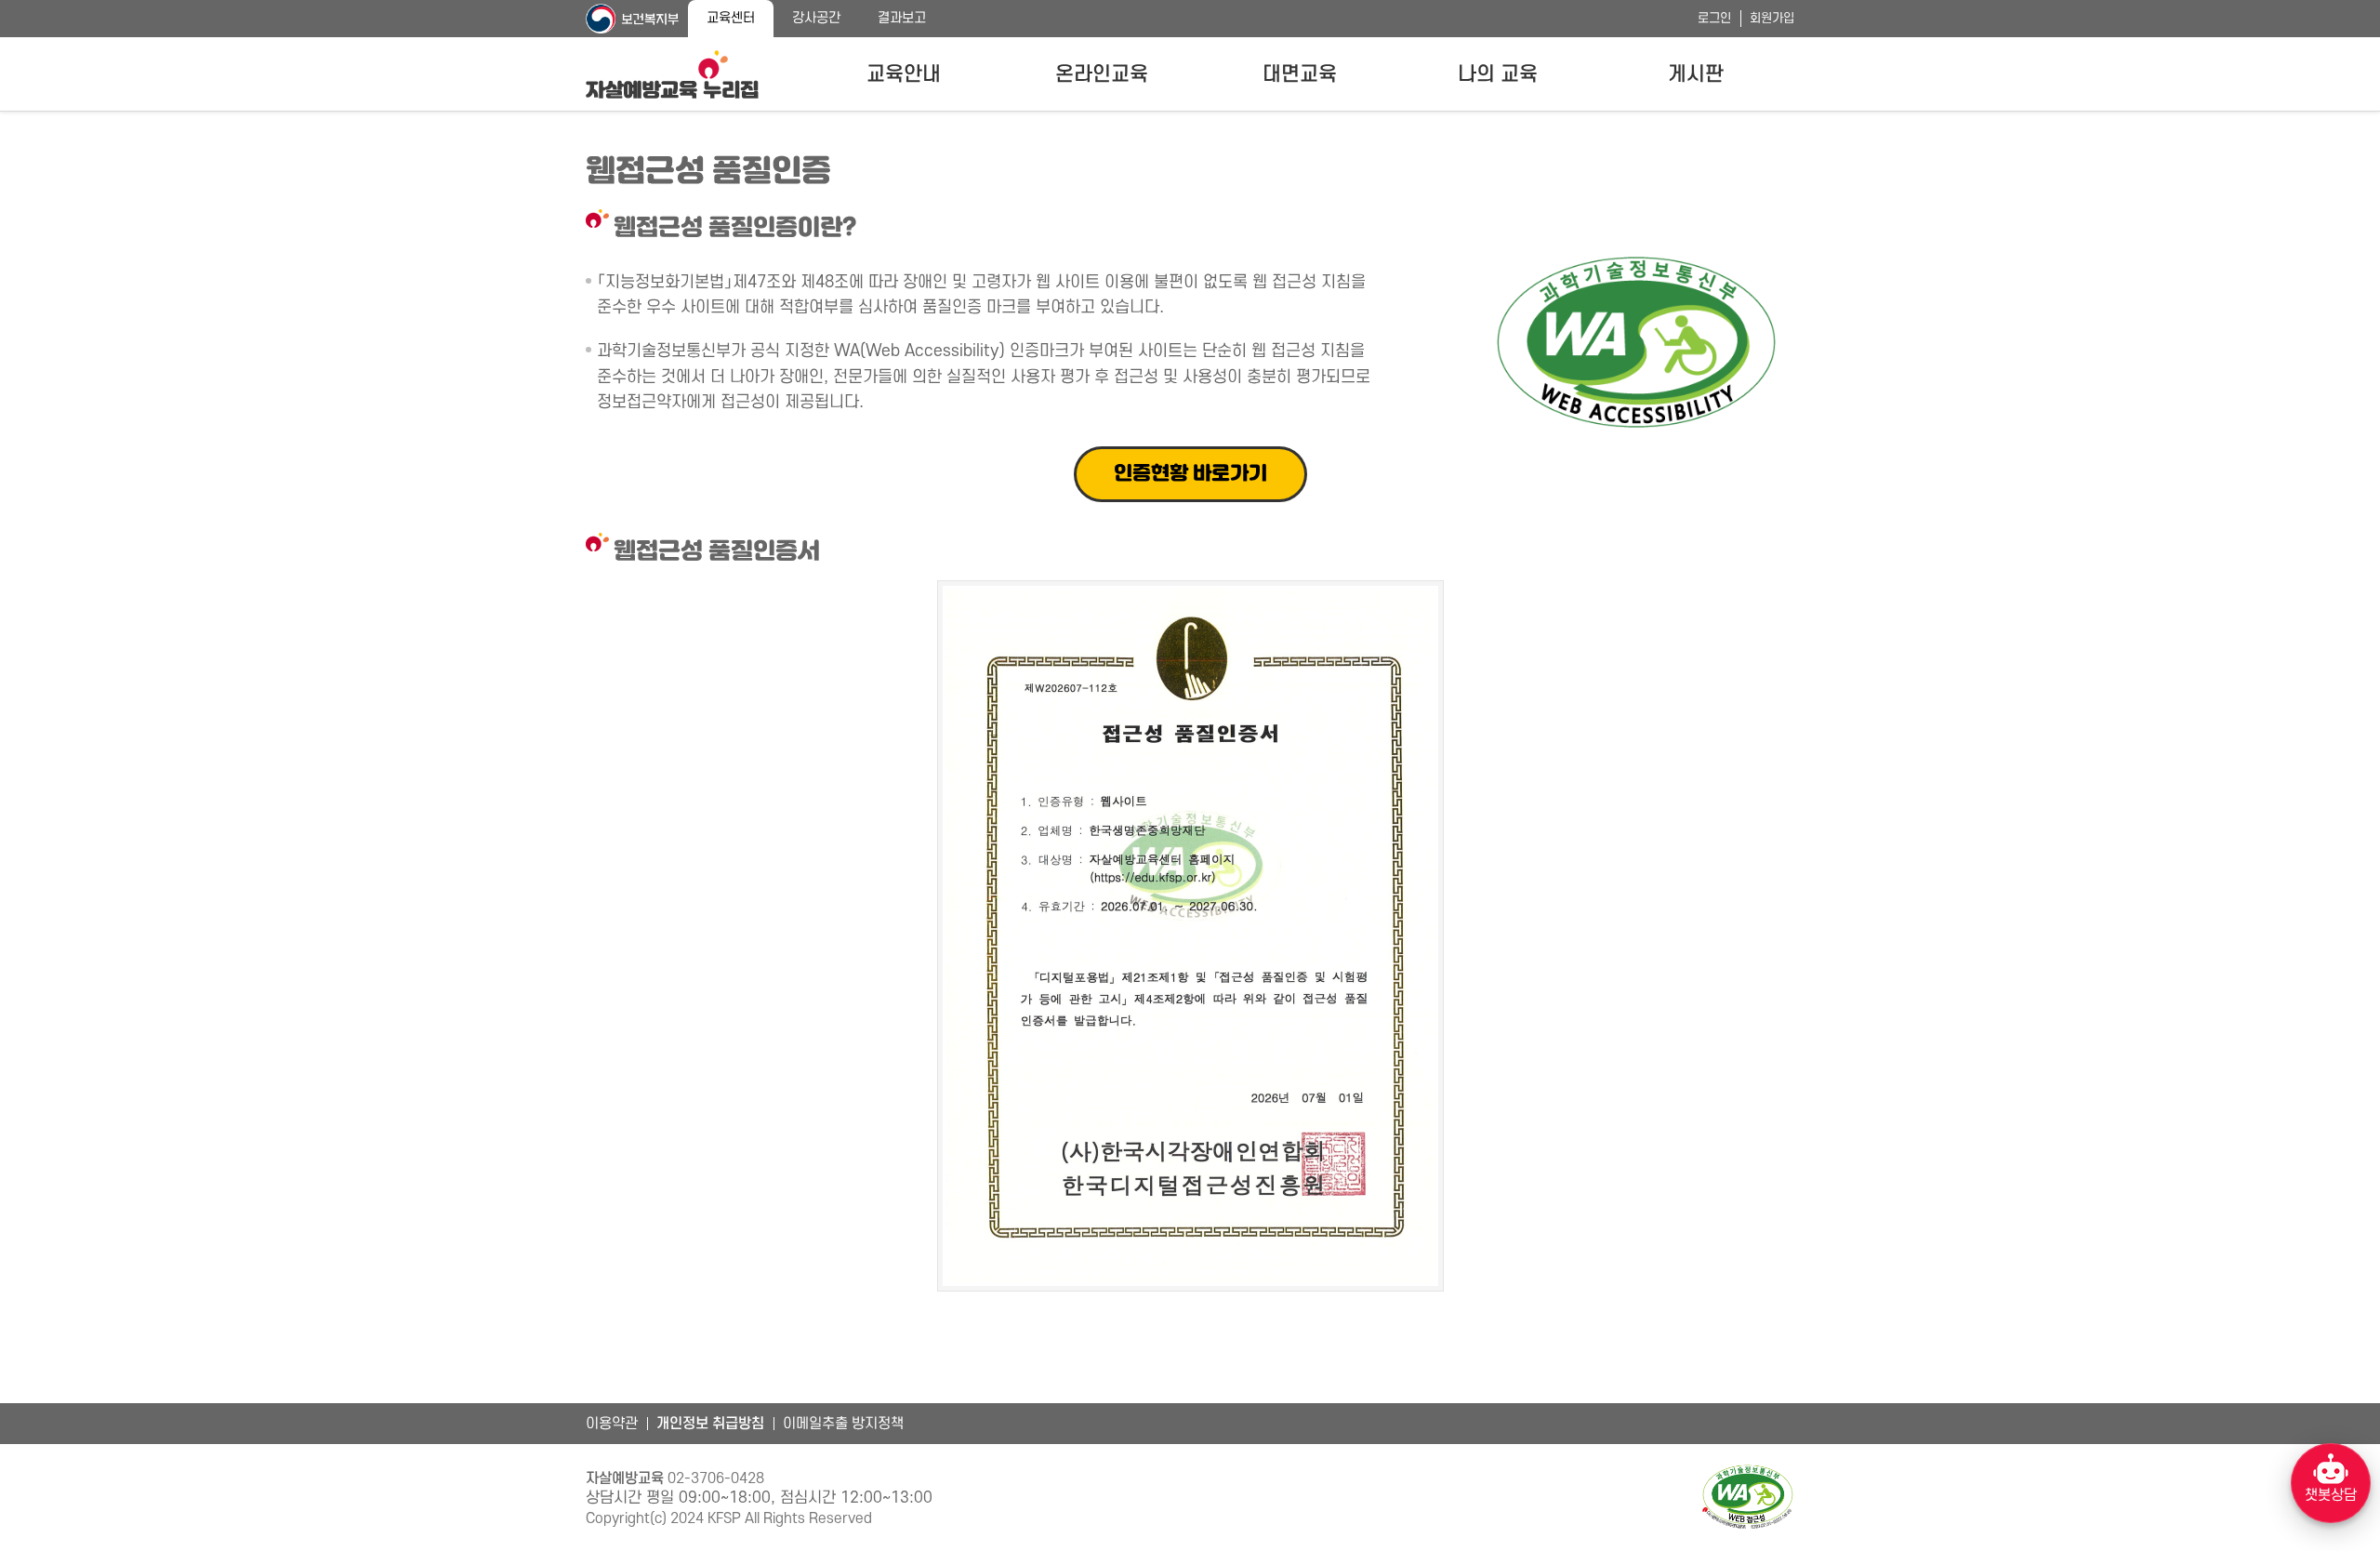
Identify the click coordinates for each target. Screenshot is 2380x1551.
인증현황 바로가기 (1190, 474)
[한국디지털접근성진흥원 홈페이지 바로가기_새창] (1748, 1498)
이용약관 (612, 1424)
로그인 (1714, 18)
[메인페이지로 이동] (672, 74)
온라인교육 (1102, 74)
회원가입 (1772, 18)
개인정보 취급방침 (710, 1424)
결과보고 (902, 18)
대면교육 (1300, 74)
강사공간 (816, 18)
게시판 (1696, 74)
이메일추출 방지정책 (843, 1424)
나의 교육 (1498, 74)
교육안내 (904, 74)
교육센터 (731, 18)
